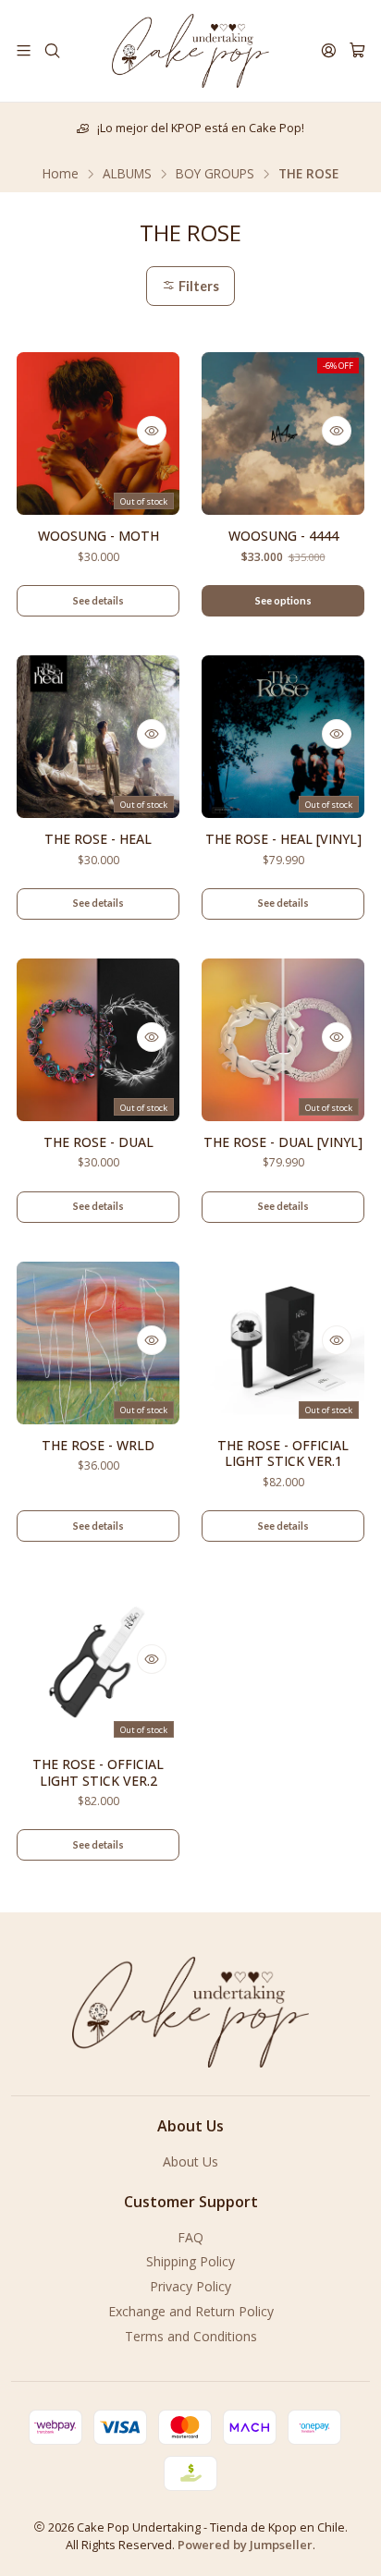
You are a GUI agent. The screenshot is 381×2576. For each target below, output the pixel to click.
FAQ (190, 2237)
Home (61, 174)
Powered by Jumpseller (245, 2545)
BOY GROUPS (215, 174)
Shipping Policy (190, 2261)
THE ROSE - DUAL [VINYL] (283, 1142)
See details (98, 600)
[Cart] (357, 50)
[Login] (329, 50)
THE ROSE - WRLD (98, 1445)
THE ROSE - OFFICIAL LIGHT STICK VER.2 (98, 1772)
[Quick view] (152, 431)
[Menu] (24, 50)
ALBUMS (127, 174)
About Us (190, 2161)
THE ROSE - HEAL (98, 839)
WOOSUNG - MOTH (98, 536)
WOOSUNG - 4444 (283, 536)
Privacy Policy (190, 2286)
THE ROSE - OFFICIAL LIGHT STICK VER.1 (283, 1453)
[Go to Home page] (190, 51)
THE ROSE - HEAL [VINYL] (283, 839)
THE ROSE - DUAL (98, 1142)
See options (283, 600)
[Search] (51, 50)
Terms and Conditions (191, 2336)
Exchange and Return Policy (191, 2311)
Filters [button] (197, 286)
